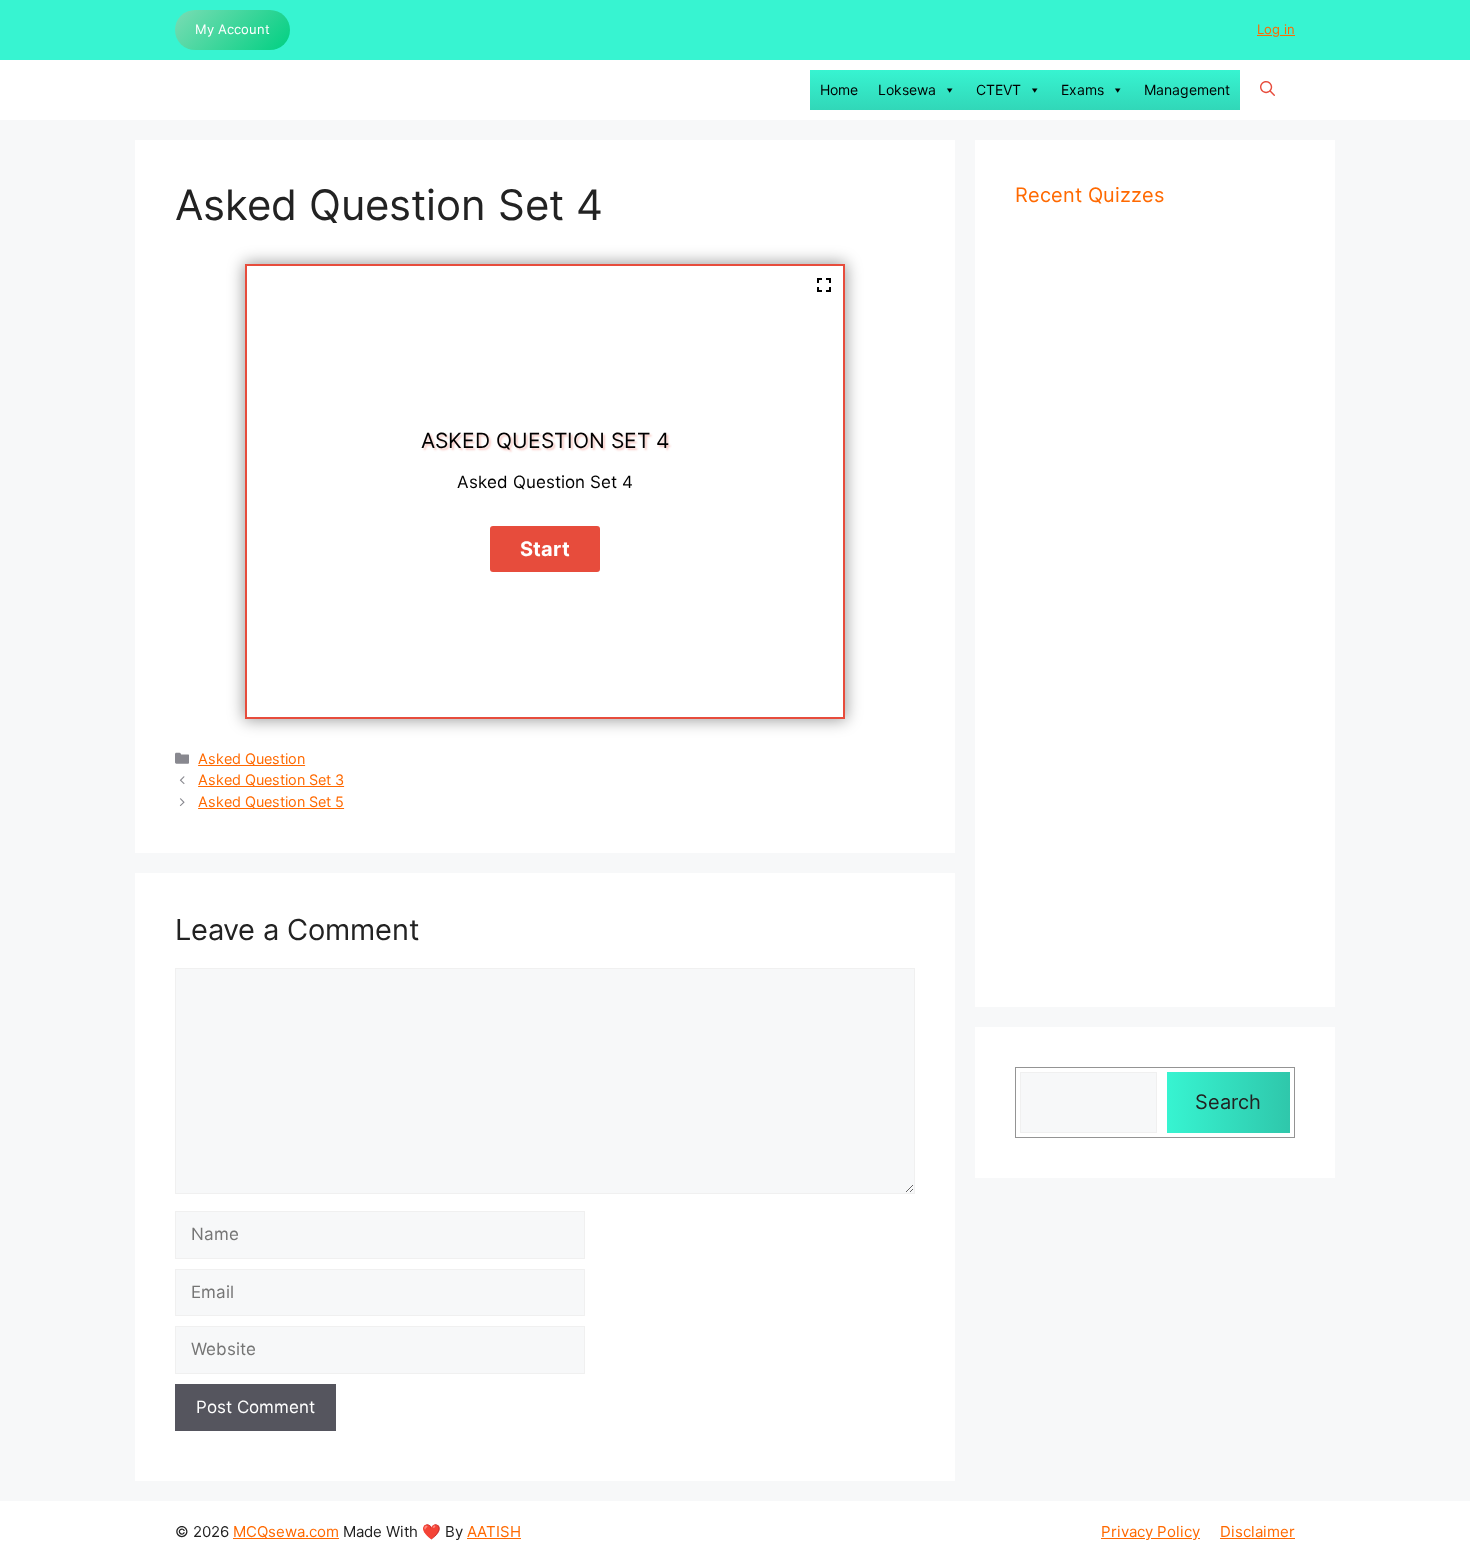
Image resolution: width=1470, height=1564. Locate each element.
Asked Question (251, 758)
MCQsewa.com (286, 1531)
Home (839, 89)
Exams (1082, 89)
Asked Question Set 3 (271, 779)
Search (1228, 1102)
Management (1187, 89)
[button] (1267, 90)
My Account (232, 29)
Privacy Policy (1150, 1531)
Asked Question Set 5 (271, 801)
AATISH (494, 1531)
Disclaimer (1257, 1531)
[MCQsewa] (195, 90)
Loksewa (907, 89)
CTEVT (998, 89)
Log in (1276, 29)
